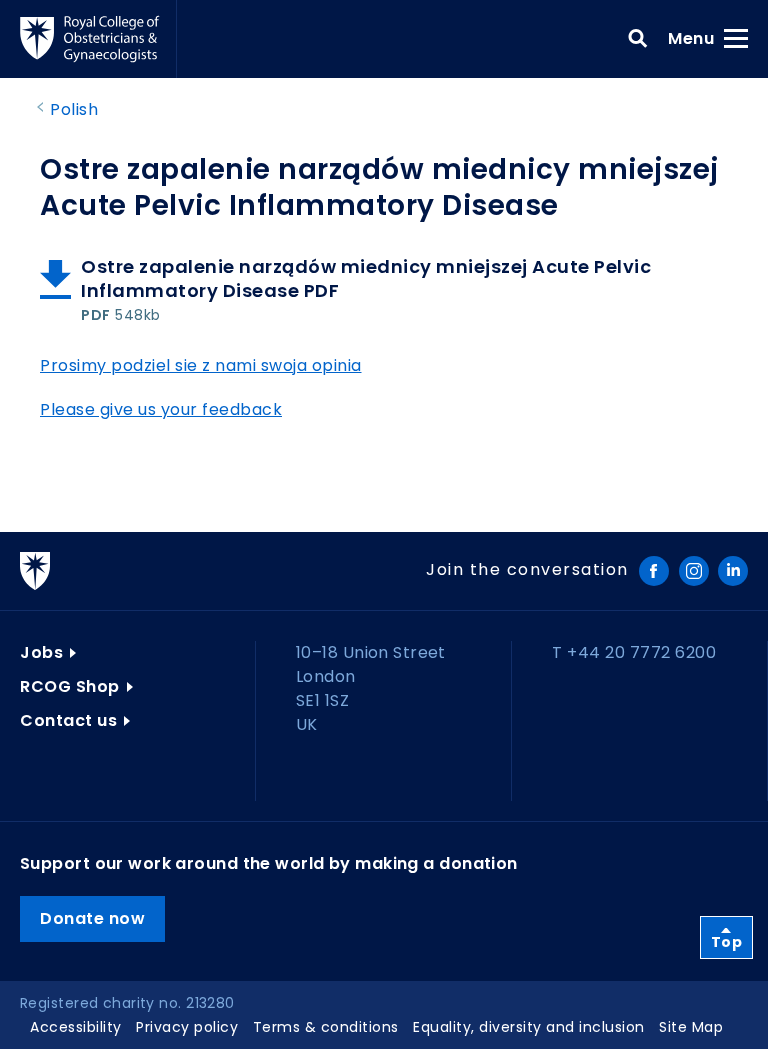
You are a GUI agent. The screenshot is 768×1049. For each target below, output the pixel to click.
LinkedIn (733, 571)
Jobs (41, 652)
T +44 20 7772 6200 (634, 652)
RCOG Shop (70, 686)
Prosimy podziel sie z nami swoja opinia (201, 365)
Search (638, 39)
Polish (74, 109)
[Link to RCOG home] (98, 39)
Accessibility (76, 1027)
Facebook (654, 571)
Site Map (691, 1027)
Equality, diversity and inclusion (529, 1027)
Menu (697, 38)
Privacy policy (187, 1027)
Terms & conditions (326, 1027)
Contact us (68, 720)
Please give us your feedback (161, 409)
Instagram (694, 571)
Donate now (92, 918)
